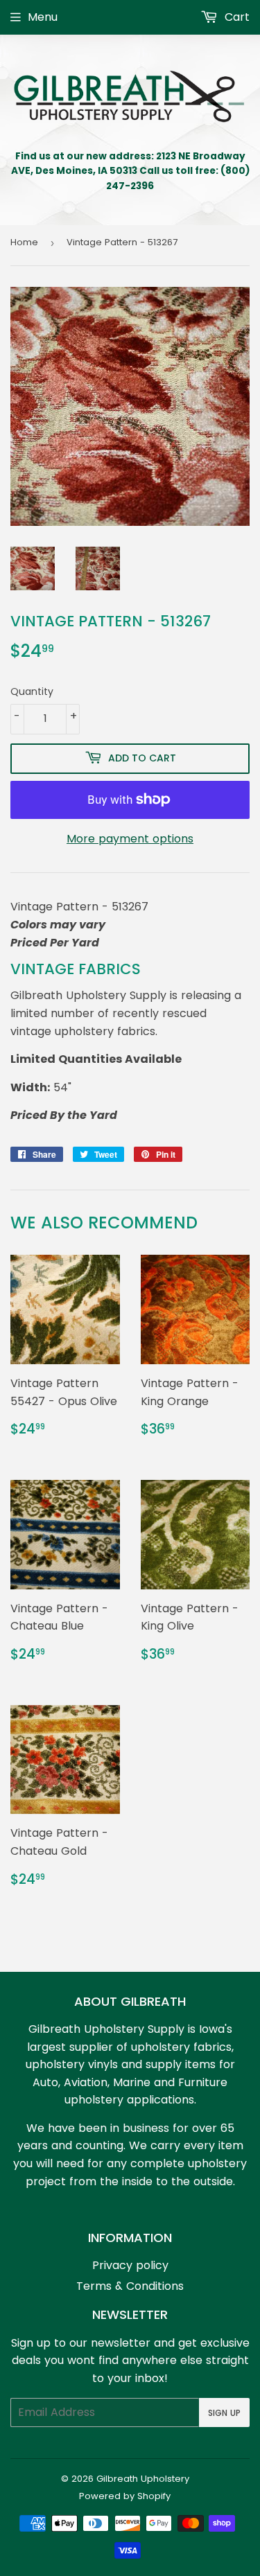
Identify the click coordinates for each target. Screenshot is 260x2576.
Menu (43, 17)
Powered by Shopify (125, 2496)
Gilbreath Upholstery (143, 2479)
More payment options (130, 839)
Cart (235, 17)
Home (24, 242)
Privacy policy (130, 2265)
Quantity (32, 691)
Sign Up (224, 2413)
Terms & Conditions (130, 2286)
